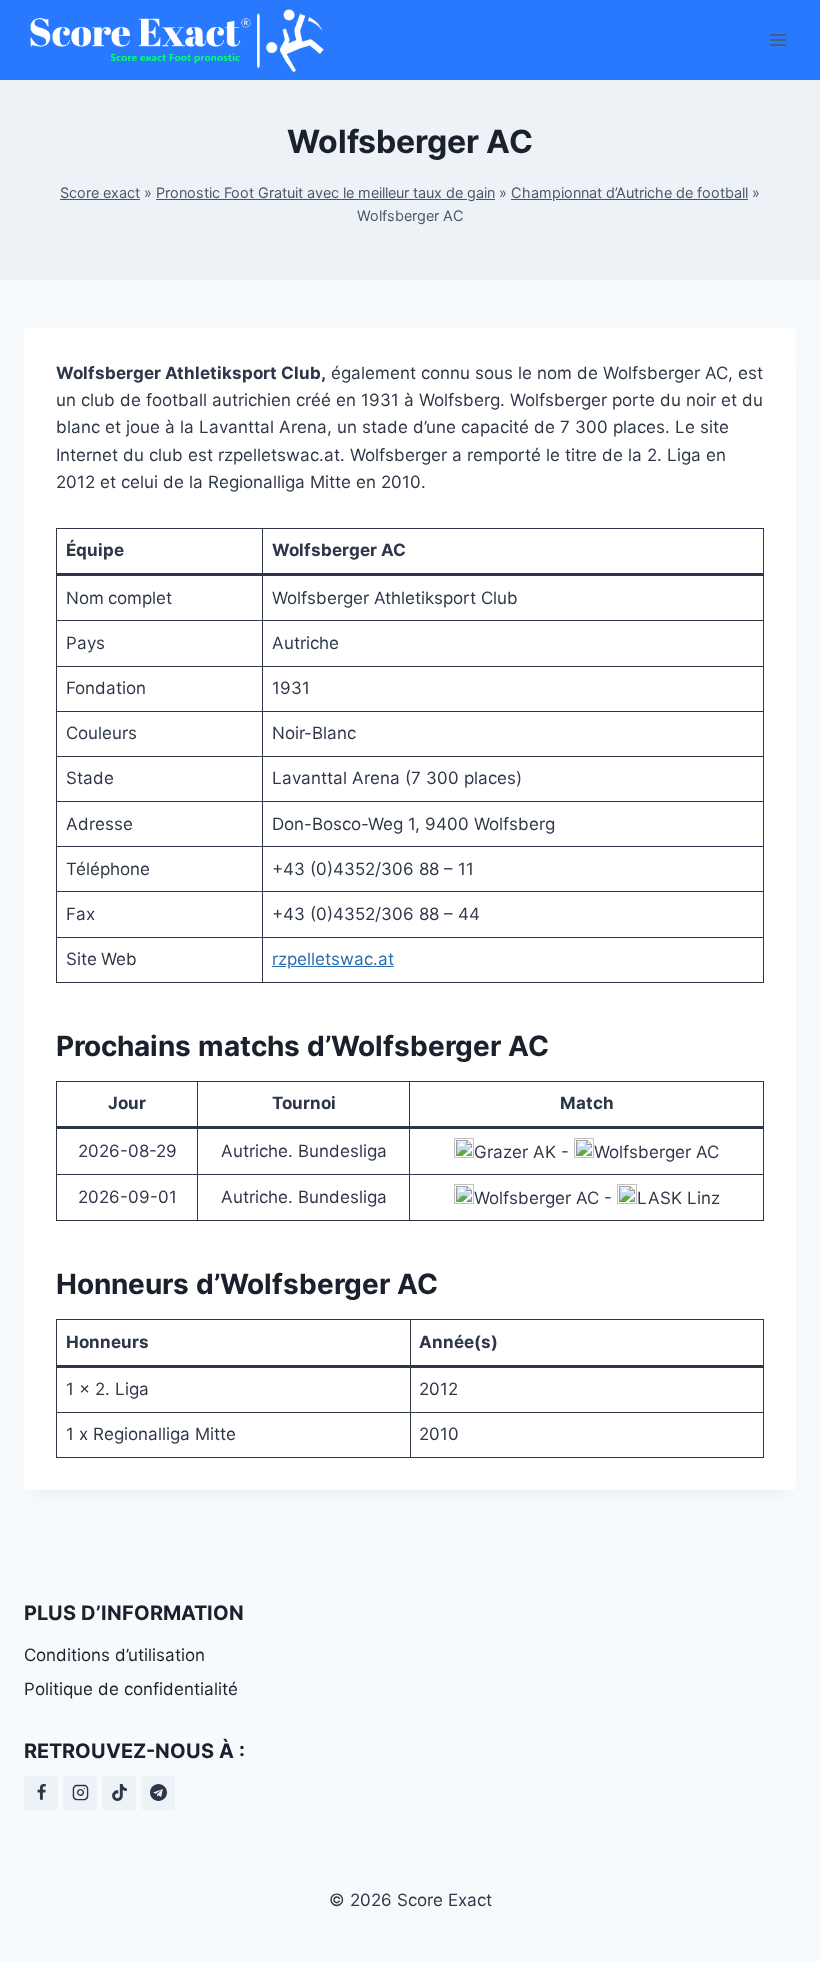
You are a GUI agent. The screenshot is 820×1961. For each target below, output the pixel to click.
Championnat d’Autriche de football (629, 192)
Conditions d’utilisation (114, 1655)
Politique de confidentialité (131, 1689)
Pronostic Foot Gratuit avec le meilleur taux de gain (325, 192)
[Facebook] (41, 1793)
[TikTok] (119, 1793)
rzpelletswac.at (333, 959)
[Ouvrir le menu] (777, 39)
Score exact (100, 192)
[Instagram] (80, 1793)
